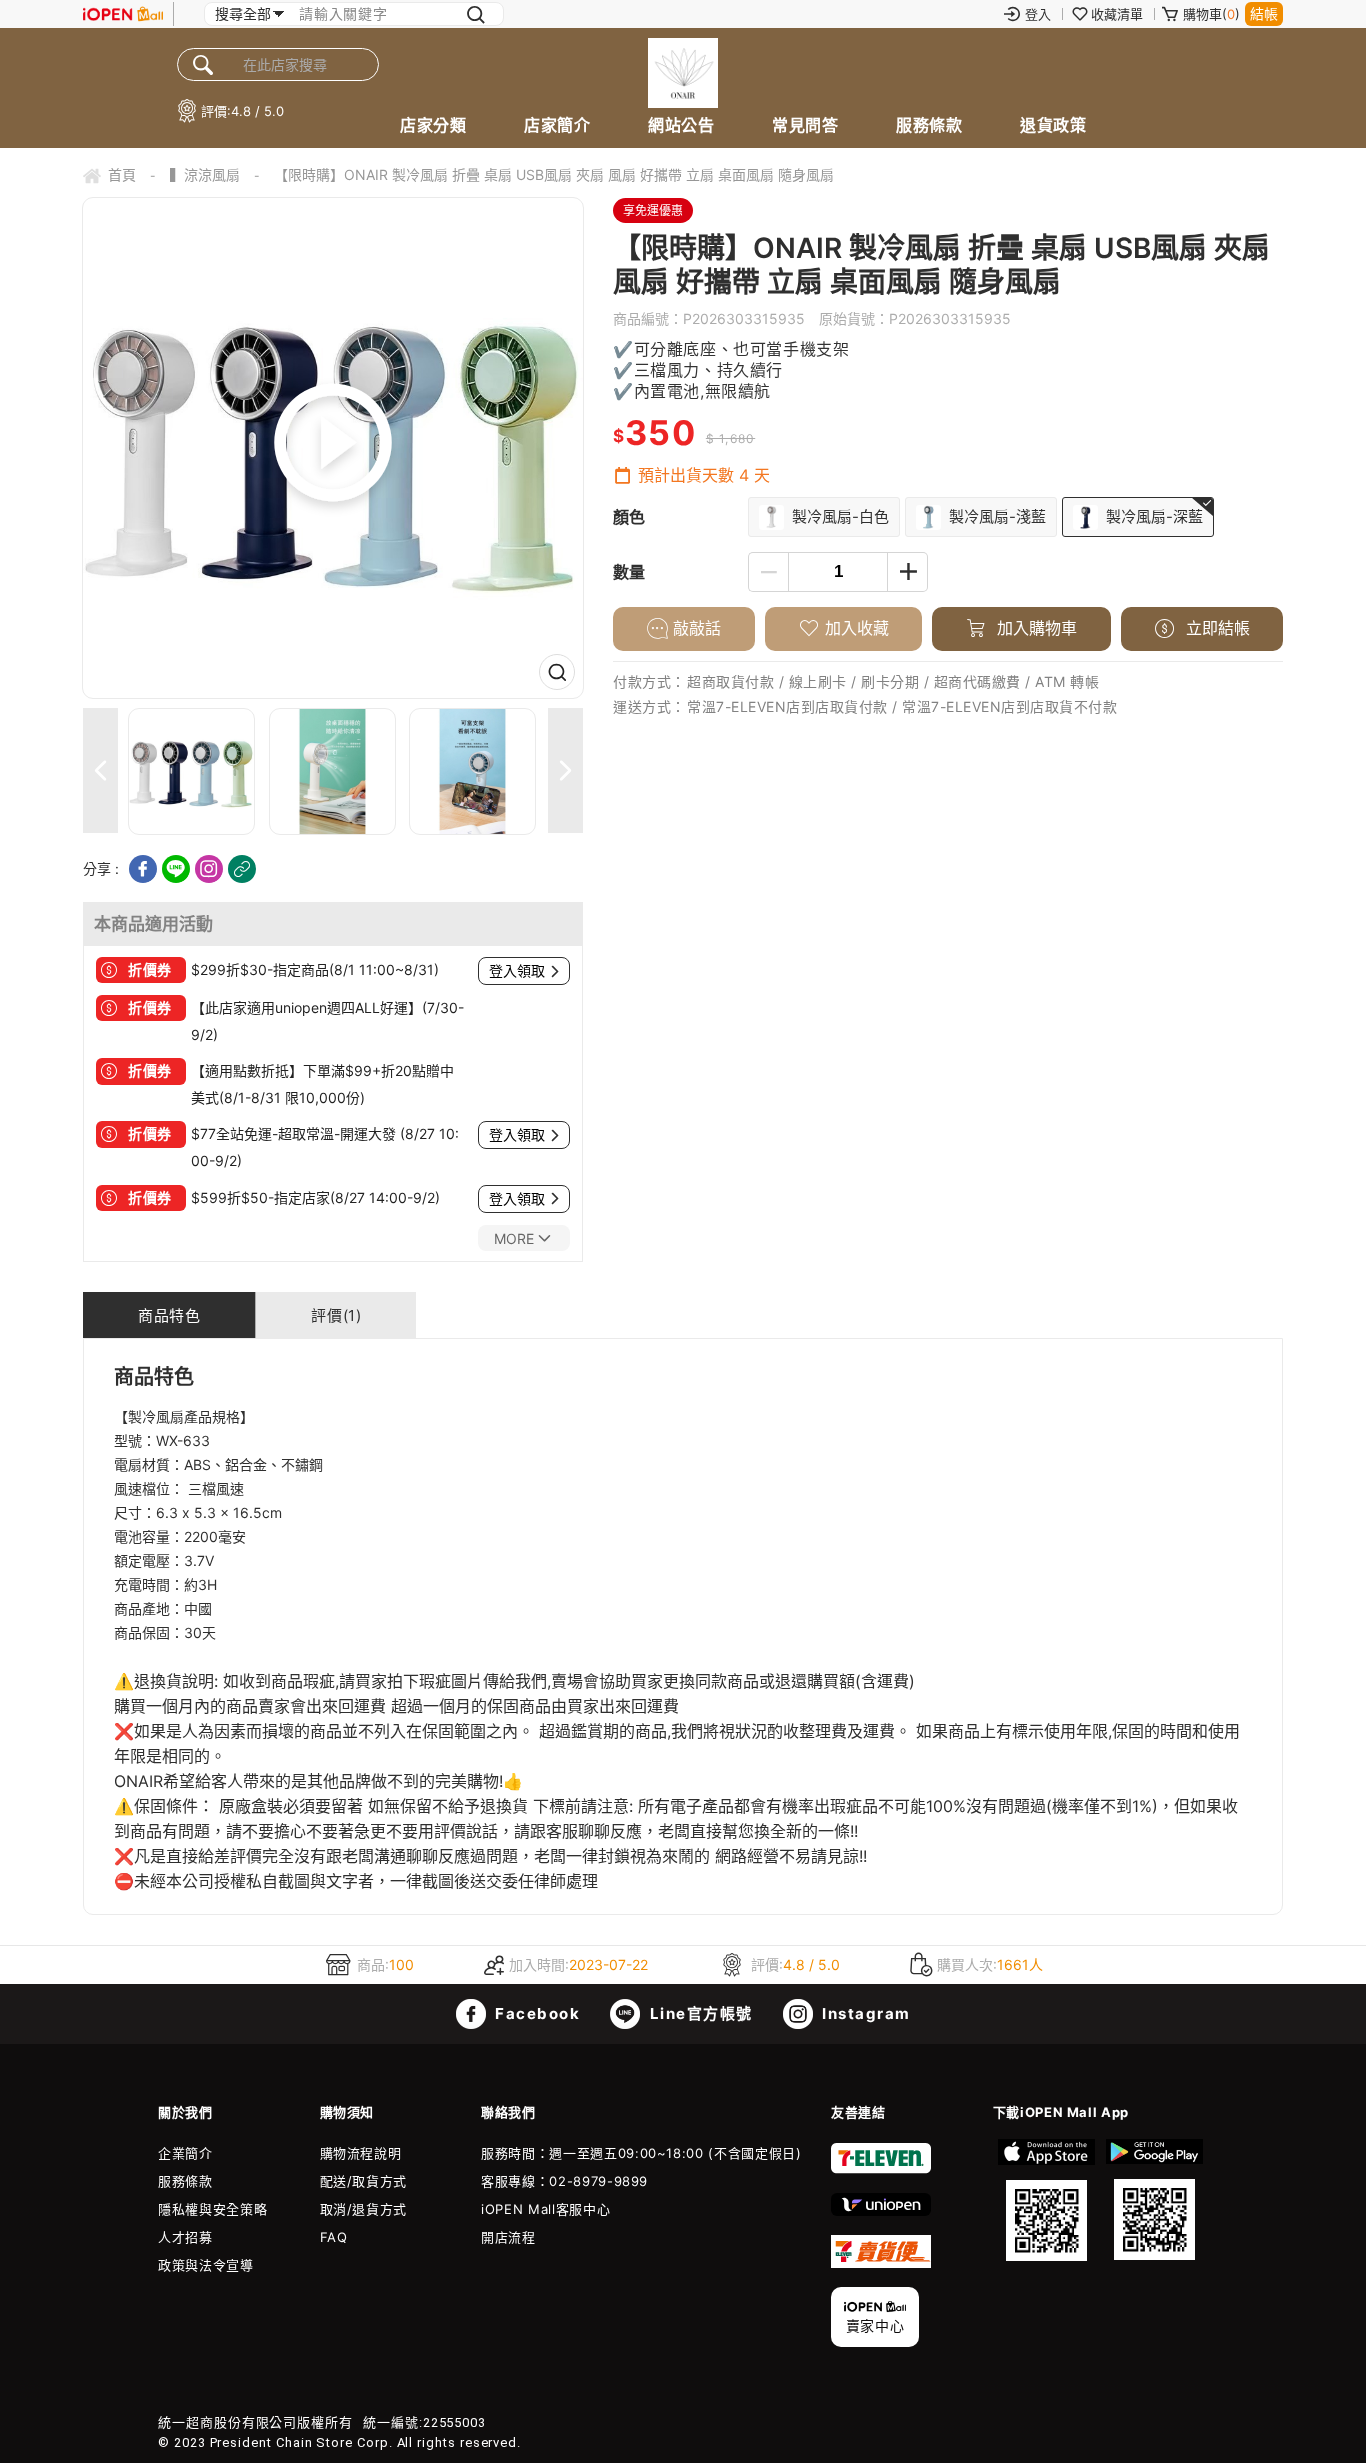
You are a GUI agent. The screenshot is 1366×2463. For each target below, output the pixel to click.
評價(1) (336, 1315)
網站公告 (681, 125)
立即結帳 (1215, 628)
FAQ (334, 2237)
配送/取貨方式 (364, 2181)
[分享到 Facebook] (143, 869)
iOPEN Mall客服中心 (545, 2209)
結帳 (1264, 13)
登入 (1038, 14)
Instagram (864, 2013)
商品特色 (169, 1315)
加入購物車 (1034, 628)
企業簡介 (185, 2153)
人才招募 (185, 2237)
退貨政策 (1053, 125)
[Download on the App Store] (1047, 2200)
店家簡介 (557, 125)
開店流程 (508, 2237)
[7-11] (881, 2169)
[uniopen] (881, 2211)
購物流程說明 (361, 2153)
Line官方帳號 (699, 2013)
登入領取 (517, 971)
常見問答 (805, 125)
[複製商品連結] (242, 869)
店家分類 (433, 125)
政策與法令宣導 (206, 2265)
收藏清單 (1117, 14)
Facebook (536, 2013)
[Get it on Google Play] (1154, 2200)
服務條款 (929, 125)
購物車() (1211, 14)
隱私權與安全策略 (212, 2209)
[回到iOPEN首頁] (123, 14)
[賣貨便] (881, 2263)
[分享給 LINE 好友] (176, 869)
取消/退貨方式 (364, 2209)
